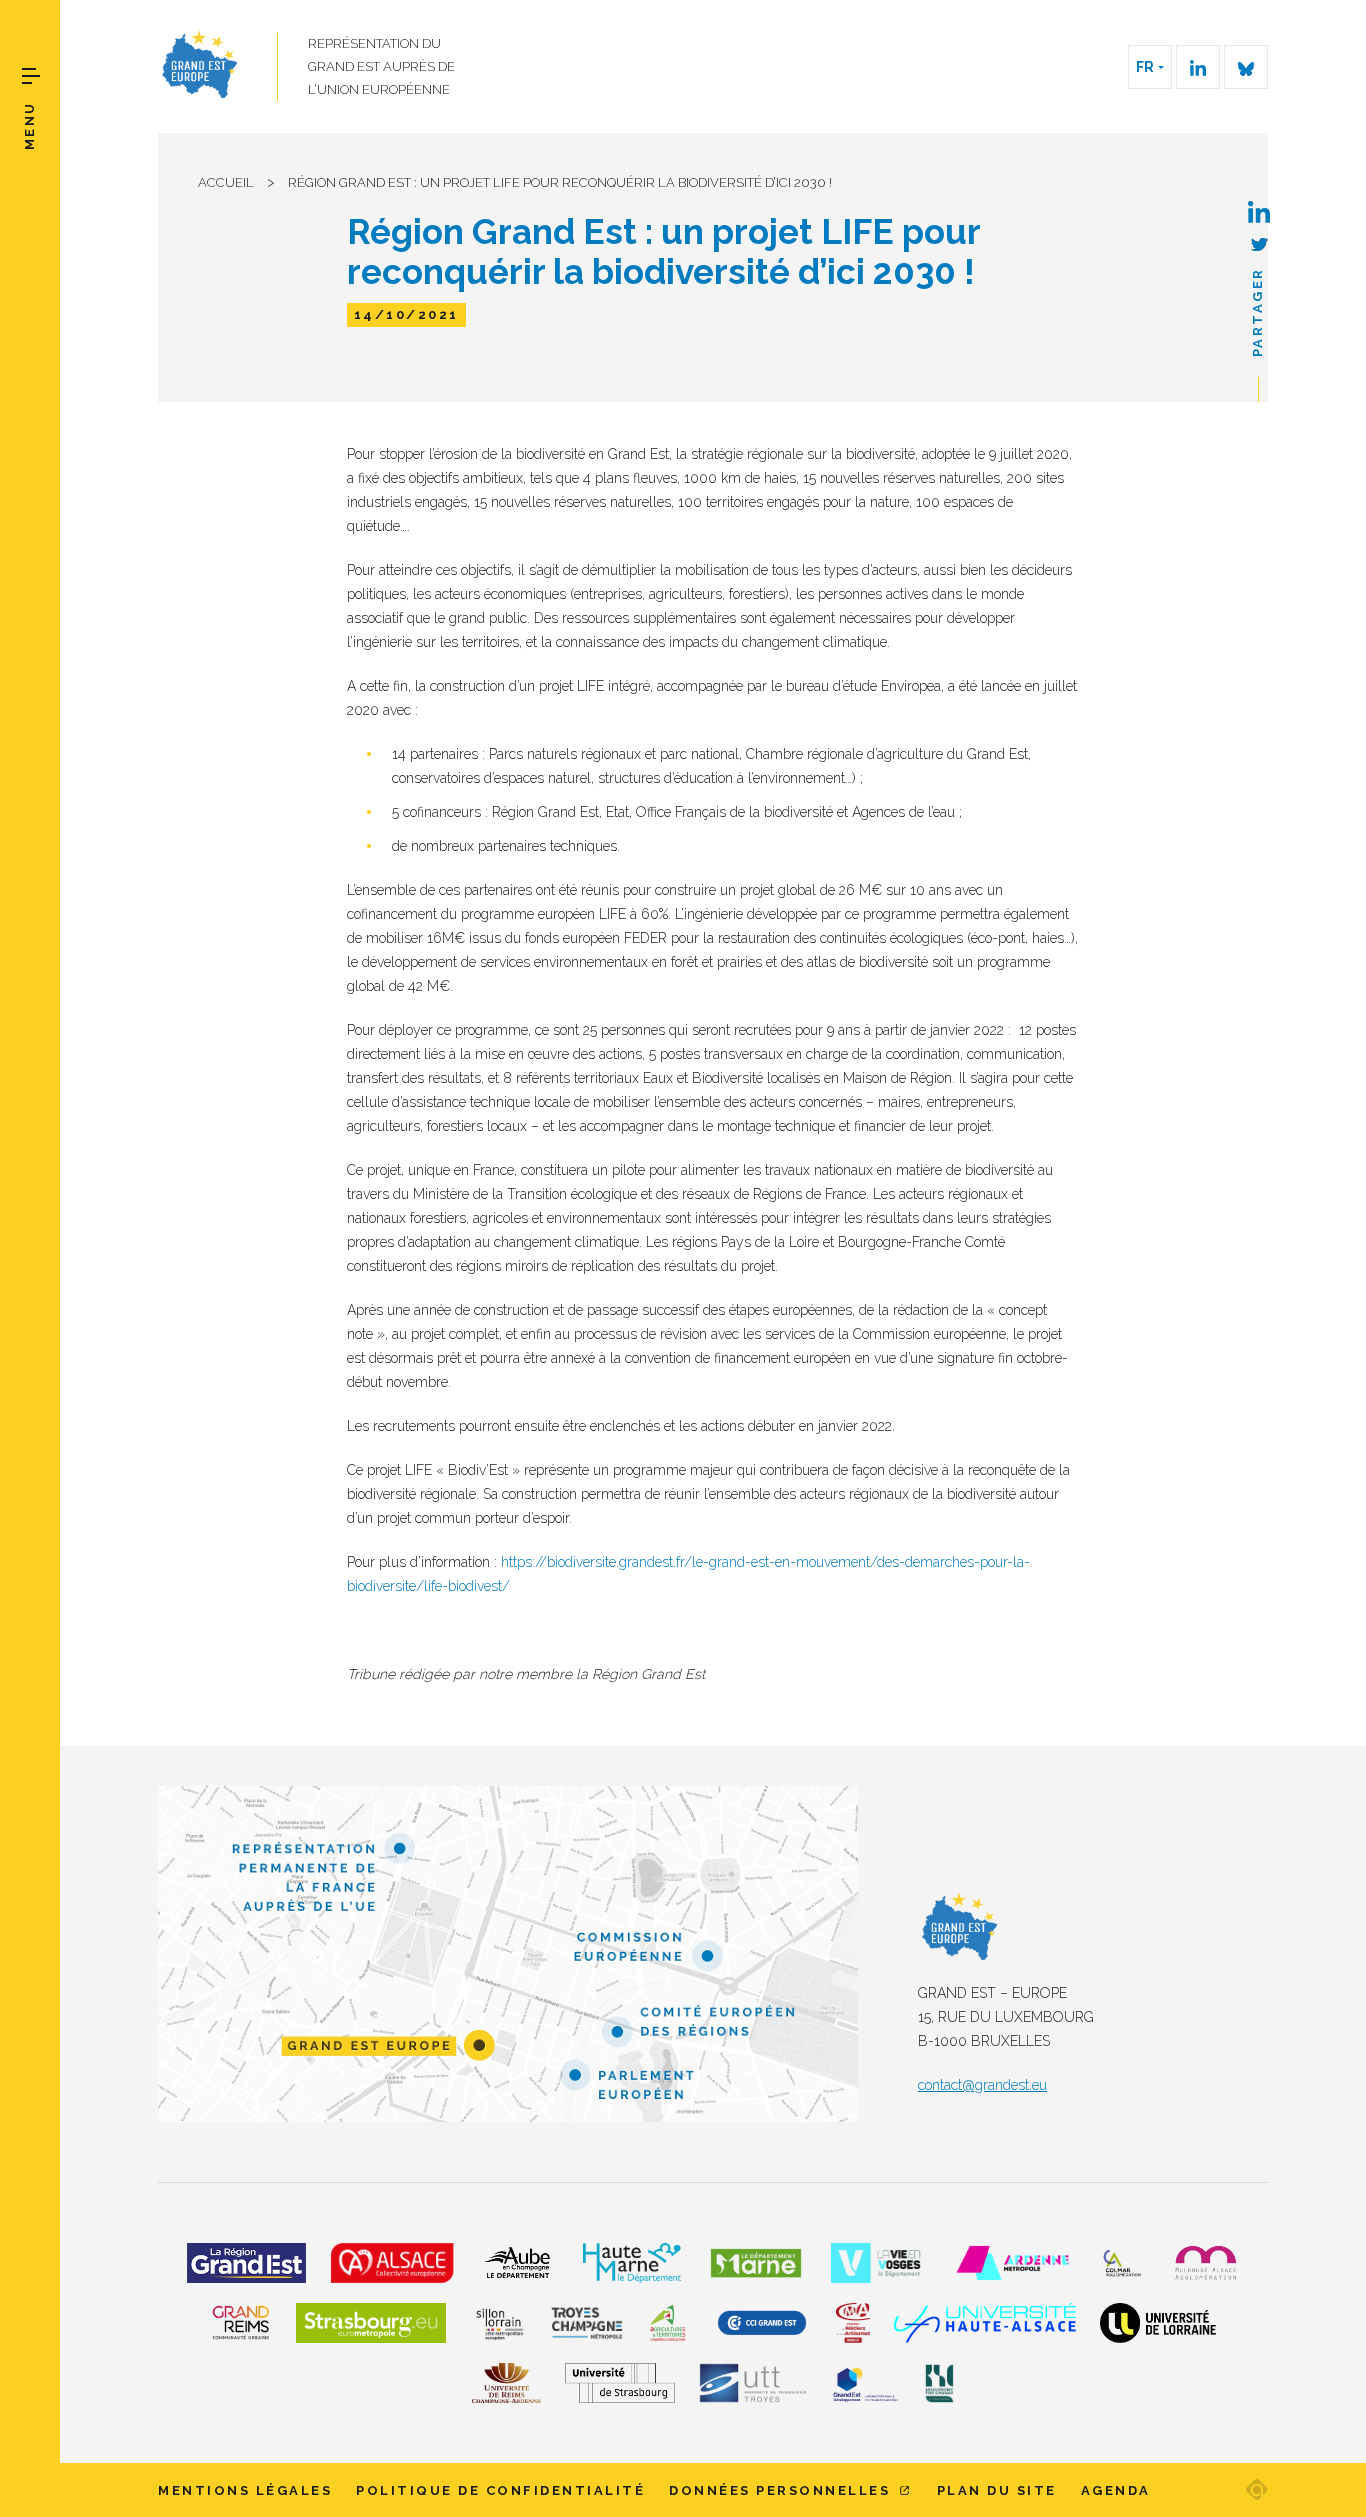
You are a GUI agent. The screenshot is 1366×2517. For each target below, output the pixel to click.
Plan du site (997, 2490)
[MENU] (31, 76)
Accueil (226, 182)
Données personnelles (782, 2490)
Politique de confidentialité (500, 2490)
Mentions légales (245, 2490)
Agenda (1116, 2490)
